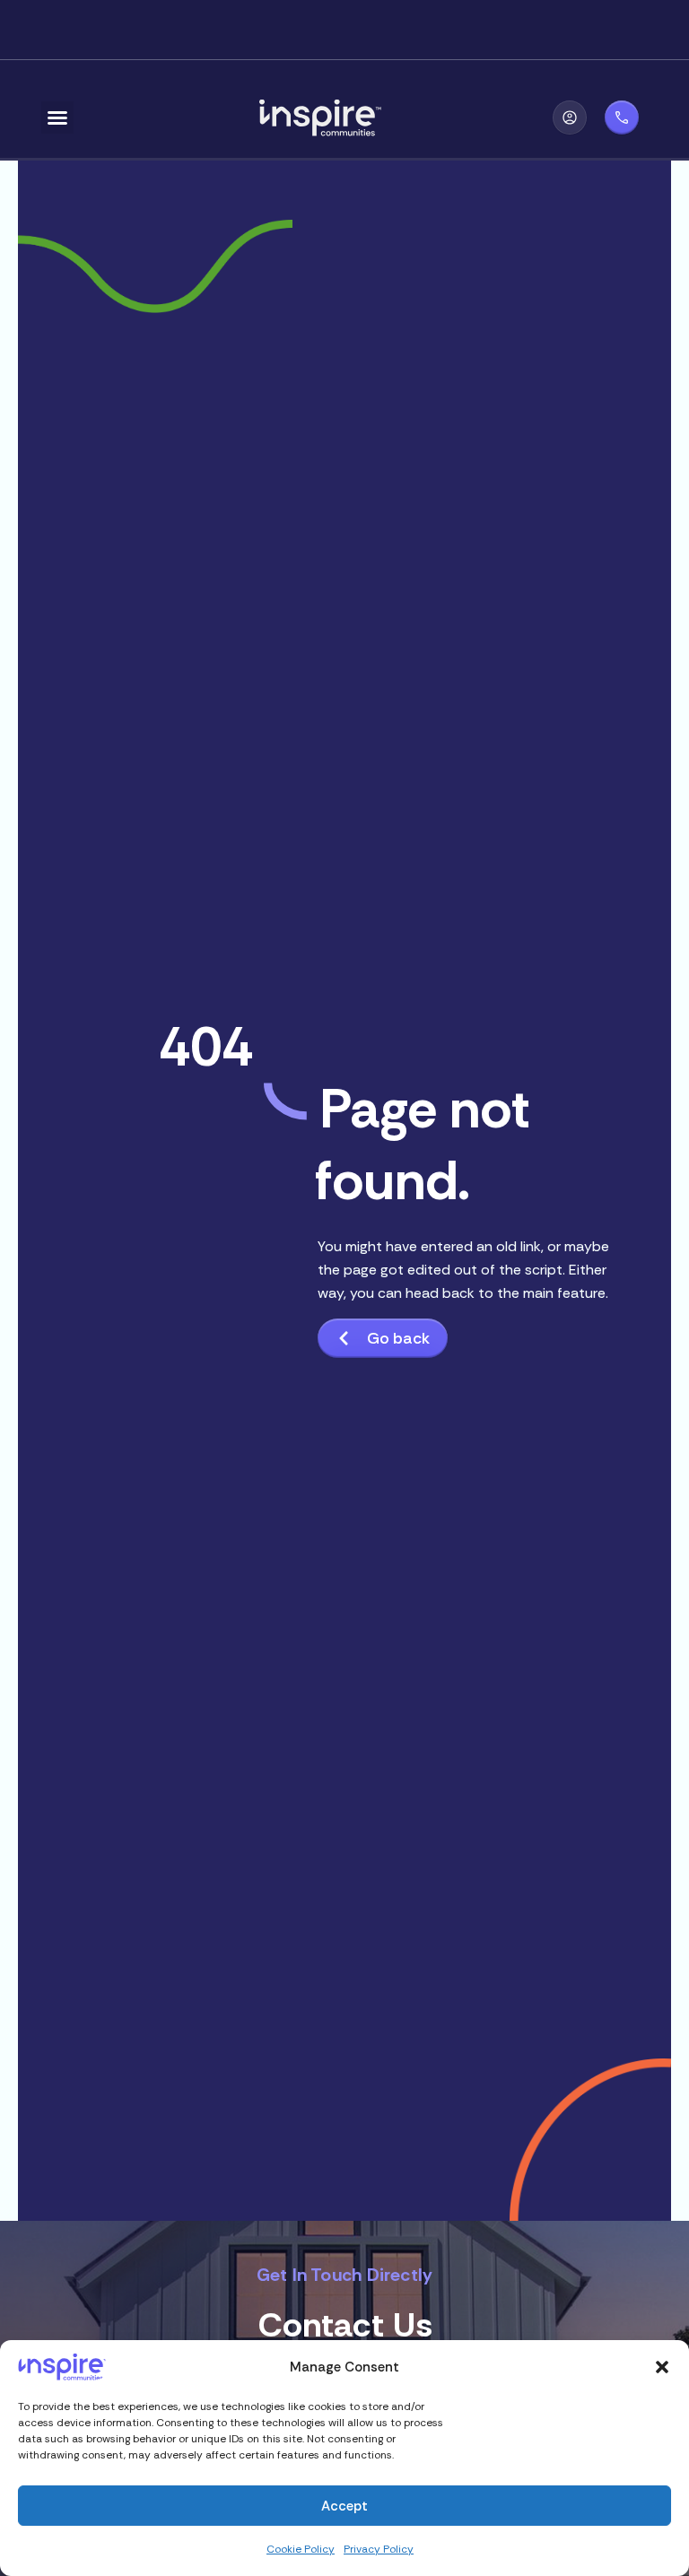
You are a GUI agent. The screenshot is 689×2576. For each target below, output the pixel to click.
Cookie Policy (301, 2549)
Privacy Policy (379, 2549)
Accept (344, 2506)
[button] (662, 2367)
